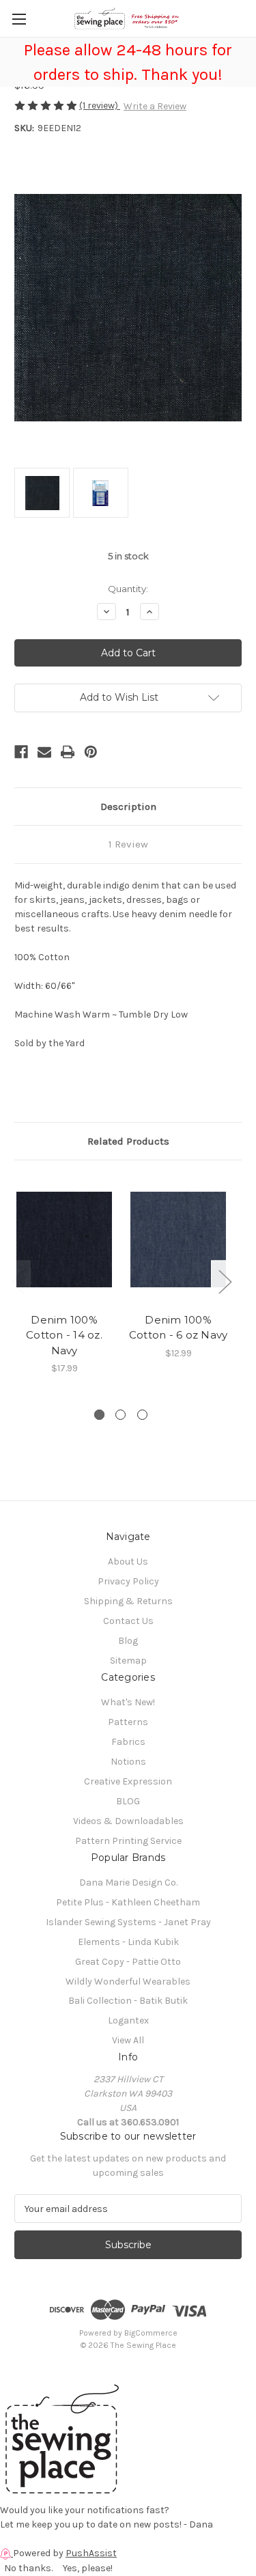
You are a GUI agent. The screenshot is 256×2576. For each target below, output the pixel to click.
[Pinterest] (91, 752)
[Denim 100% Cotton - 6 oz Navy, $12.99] (178, 1240)
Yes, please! (88, 2568)
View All (128, 2040)
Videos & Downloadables (128, 1821)
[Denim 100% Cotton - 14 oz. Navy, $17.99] (64, 1240)
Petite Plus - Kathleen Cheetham (128, 1902)
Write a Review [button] (155, 106)
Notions (128, 1762)
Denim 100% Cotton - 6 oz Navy (179, 1328)
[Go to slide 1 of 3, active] (99, 1415)
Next (225, 1282)
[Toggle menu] (19, 19)
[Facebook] (21, 752)
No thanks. (28, 2568)
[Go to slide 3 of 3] (142, 1415)
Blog (128, 1641)
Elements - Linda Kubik (128, 1942)
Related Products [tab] (128, 1141)
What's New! (128, 1702)
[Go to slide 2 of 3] (120, 1415)
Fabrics (128, 1742)
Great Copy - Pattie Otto (128, 1962)
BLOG (128, 1801)
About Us (128, 1562)
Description (128, 807)
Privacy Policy (128, 1581)
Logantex (128, 2020)
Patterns (128, 1722)
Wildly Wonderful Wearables (128, 1982)
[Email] (44, 752)
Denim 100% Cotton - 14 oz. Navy (64, 1335)
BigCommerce (151, 2333)
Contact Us (128, 1621)
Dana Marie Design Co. (128, 1882)
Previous (18, 1282)
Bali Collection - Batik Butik (128, 2001)
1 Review (128, 844)
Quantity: (128, 589)
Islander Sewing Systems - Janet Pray (128, 1922)
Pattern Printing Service (128, 1841)
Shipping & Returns (128, 1601)
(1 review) (100, 106)
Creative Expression (128, 1781)
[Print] (68, 752)
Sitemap (128, 1661)
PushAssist (91, 2553)
